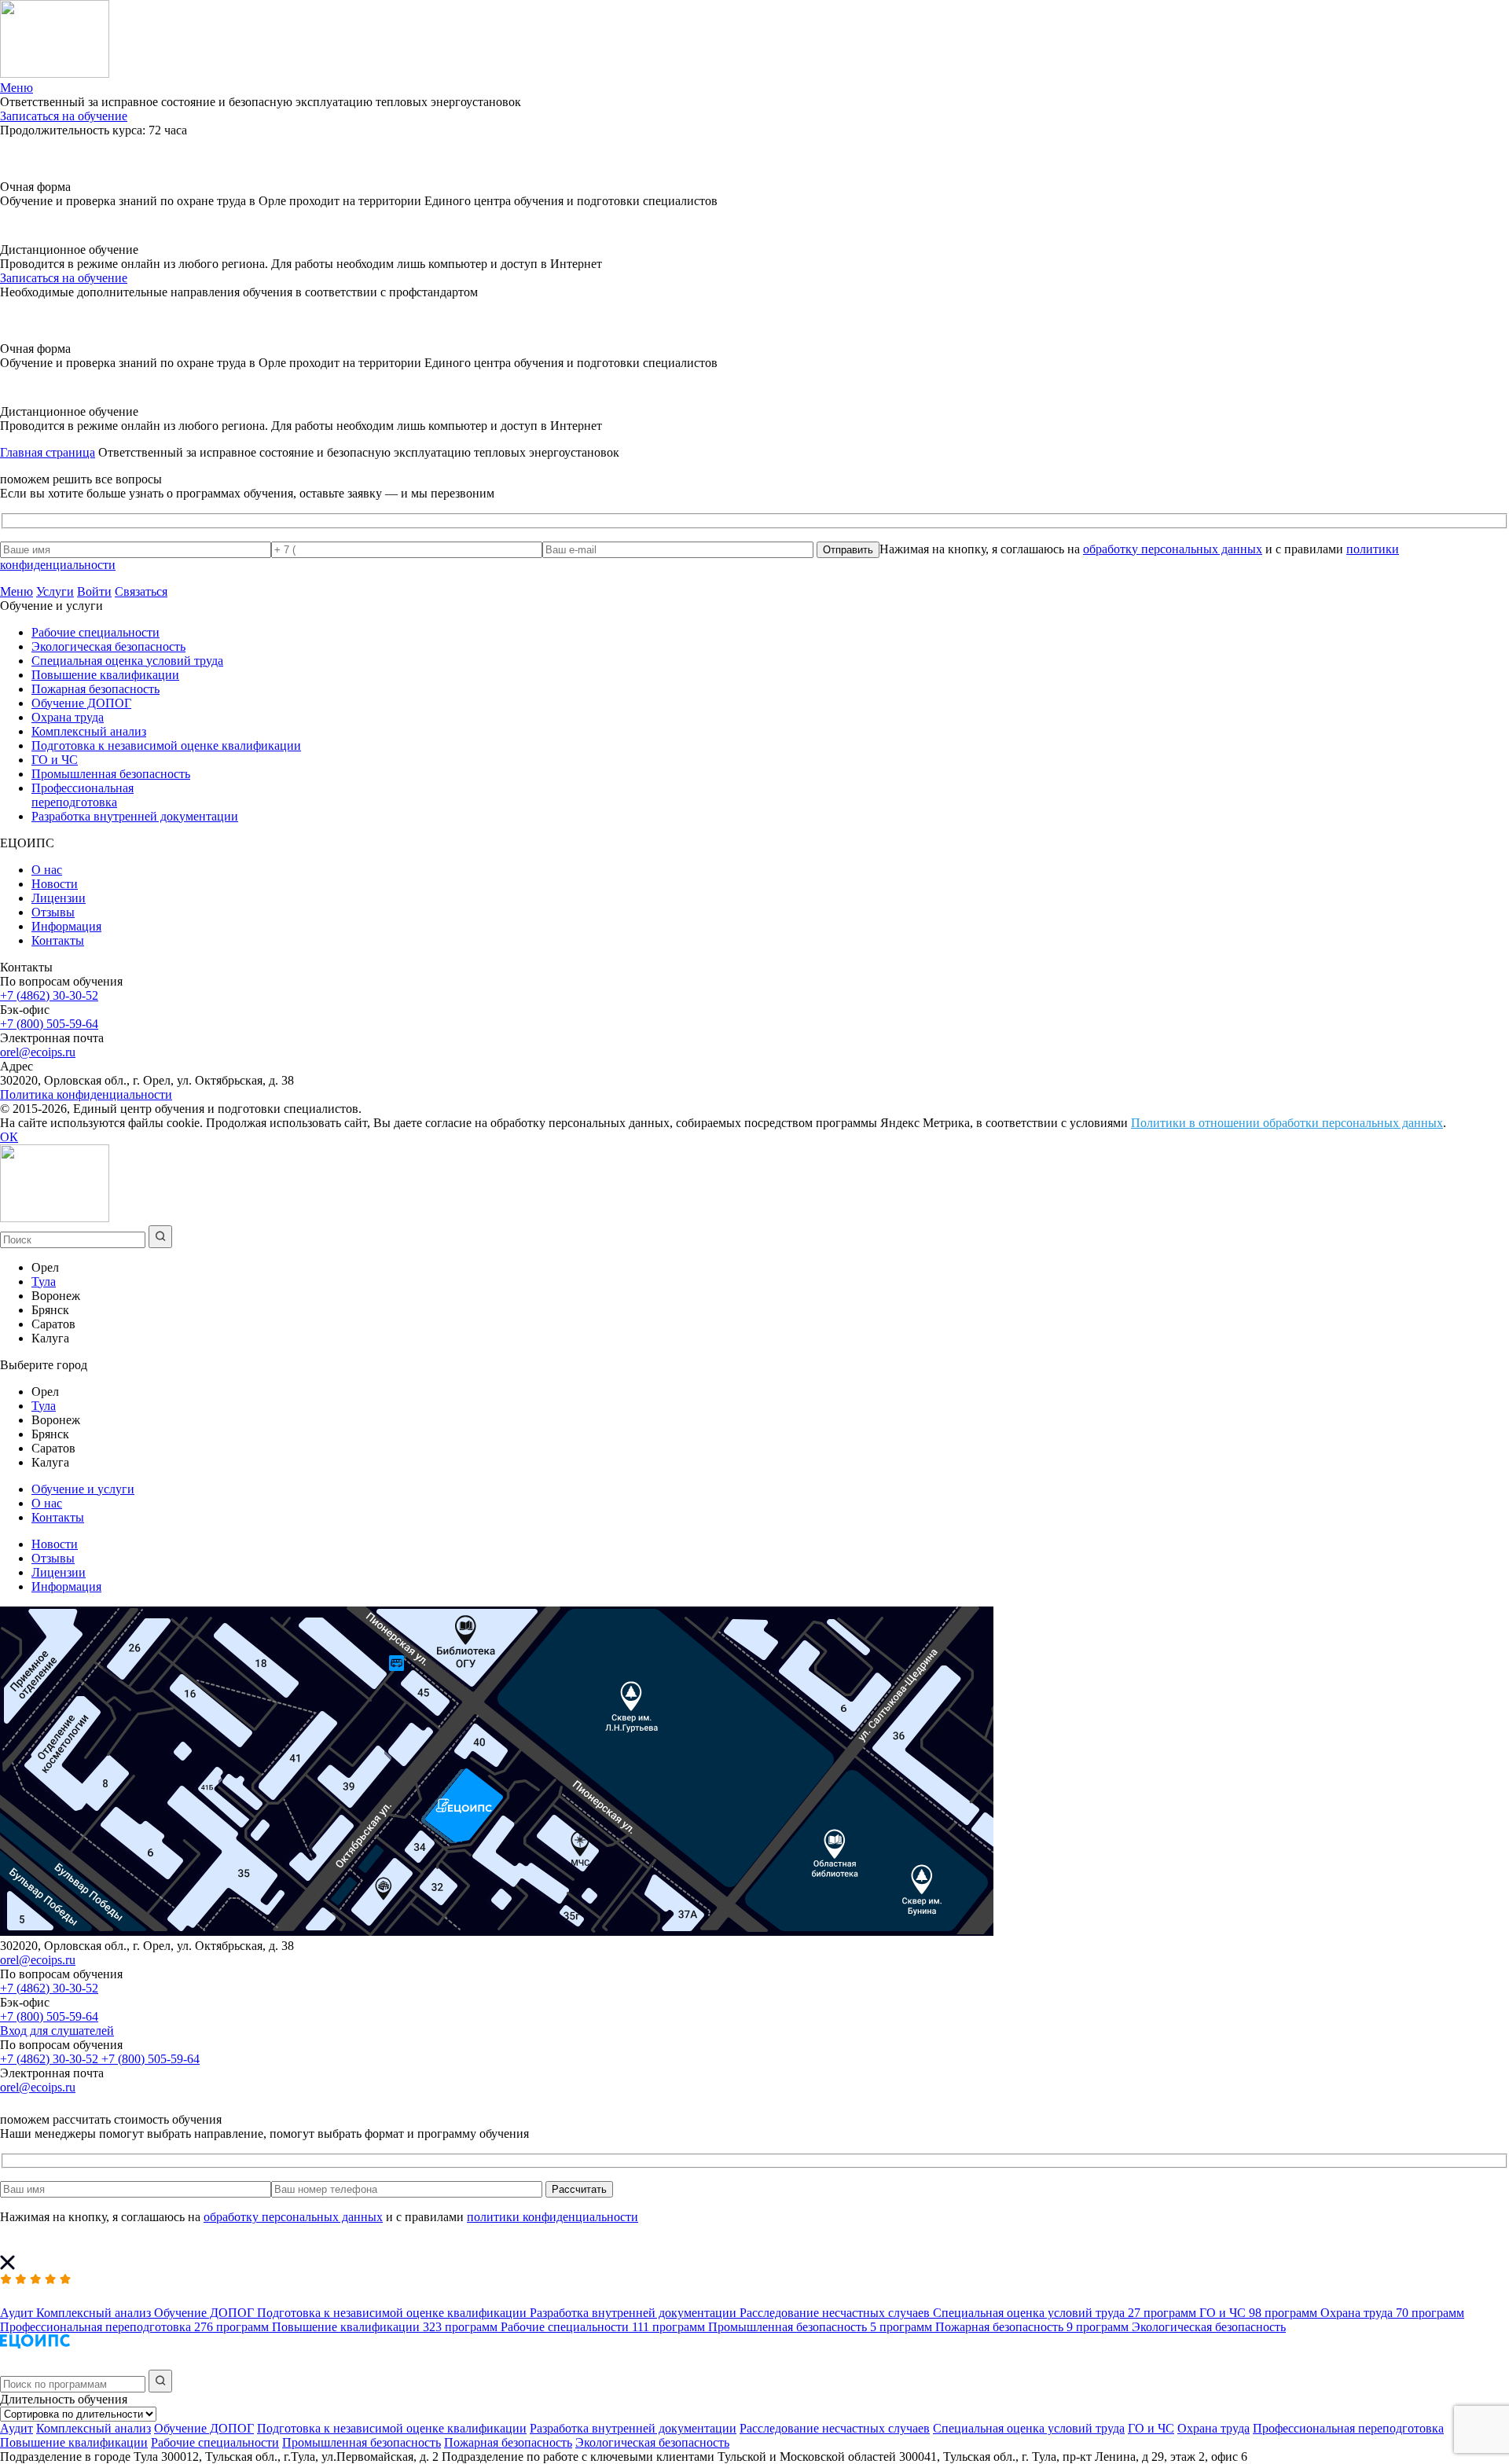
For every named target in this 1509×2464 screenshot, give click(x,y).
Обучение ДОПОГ (81, 703)
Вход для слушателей (57, 2031)
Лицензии (59, 898)
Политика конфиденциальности (86, 1094)
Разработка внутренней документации (135, 816)
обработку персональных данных (1173, 549)
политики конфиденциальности (553, 2217)
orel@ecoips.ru (38, 1052)
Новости (55, 884)
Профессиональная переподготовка (83, 795)
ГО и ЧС (55, 760)
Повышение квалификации (105, 675)
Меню (17, 591)
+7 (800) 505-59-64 (49, 1024)
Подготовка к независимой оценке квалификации (166, 745)
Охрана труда (68, 717)
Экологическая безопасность (108, 646)
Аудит (17, 2428)
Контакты (58, 940)
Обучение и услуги (83, 1489)
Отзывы (53, 912)
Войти (94, 591)
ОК (9, 1137)
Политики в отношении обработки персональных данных (1287, 1123)
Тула (44, 1282)
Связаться (141, 591)
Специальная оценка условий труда (127, 661)
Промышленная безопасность (111, 774)
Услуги (55, 591)
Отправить (848, 550)
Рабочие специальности (95, 632)
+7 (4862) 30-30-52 (49, 995)
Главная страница (48, 452)
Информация (66, 926)
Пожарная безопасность (95, 689)
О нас (47, 870)
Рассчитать (579, 2189)
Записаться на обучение (64, 116)
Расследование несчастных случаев (835, 2428)
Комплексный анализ (89, 731)
